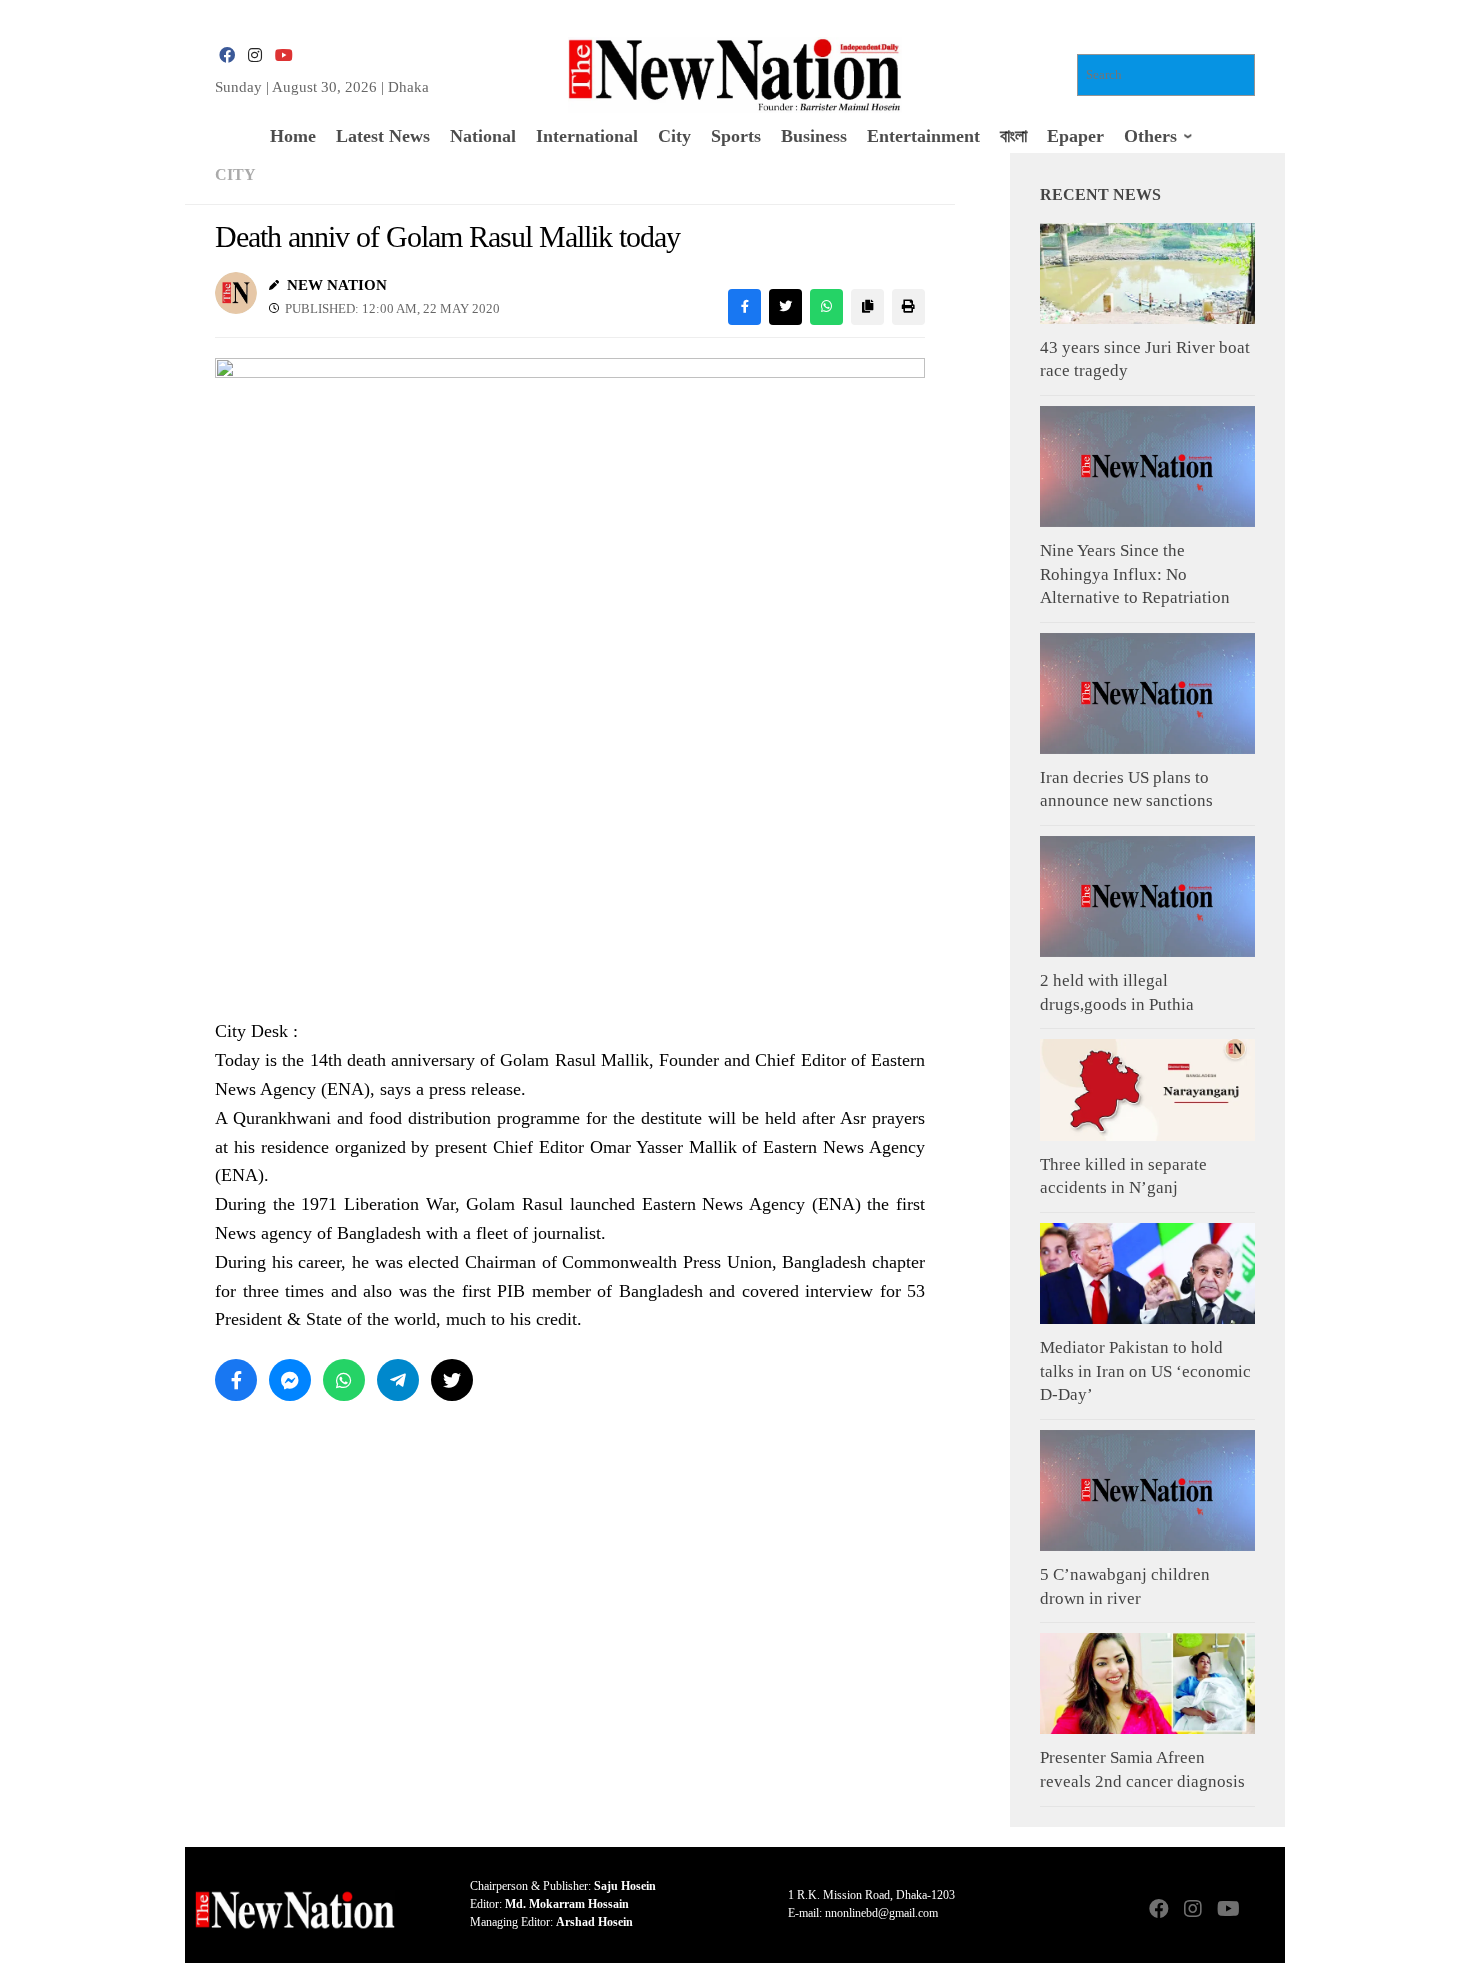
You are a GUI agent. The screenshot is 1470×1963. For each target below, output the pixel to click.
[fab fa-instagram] (255, 55)
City (235, 174)
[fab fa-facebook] (227, 55)
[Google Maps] (1261, 1910)
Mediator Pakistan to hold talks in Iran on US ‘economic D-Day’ (1145, 1371)
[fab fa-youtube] (283, 55)
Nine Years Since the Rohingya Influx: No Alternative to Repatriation (1135, 574)
